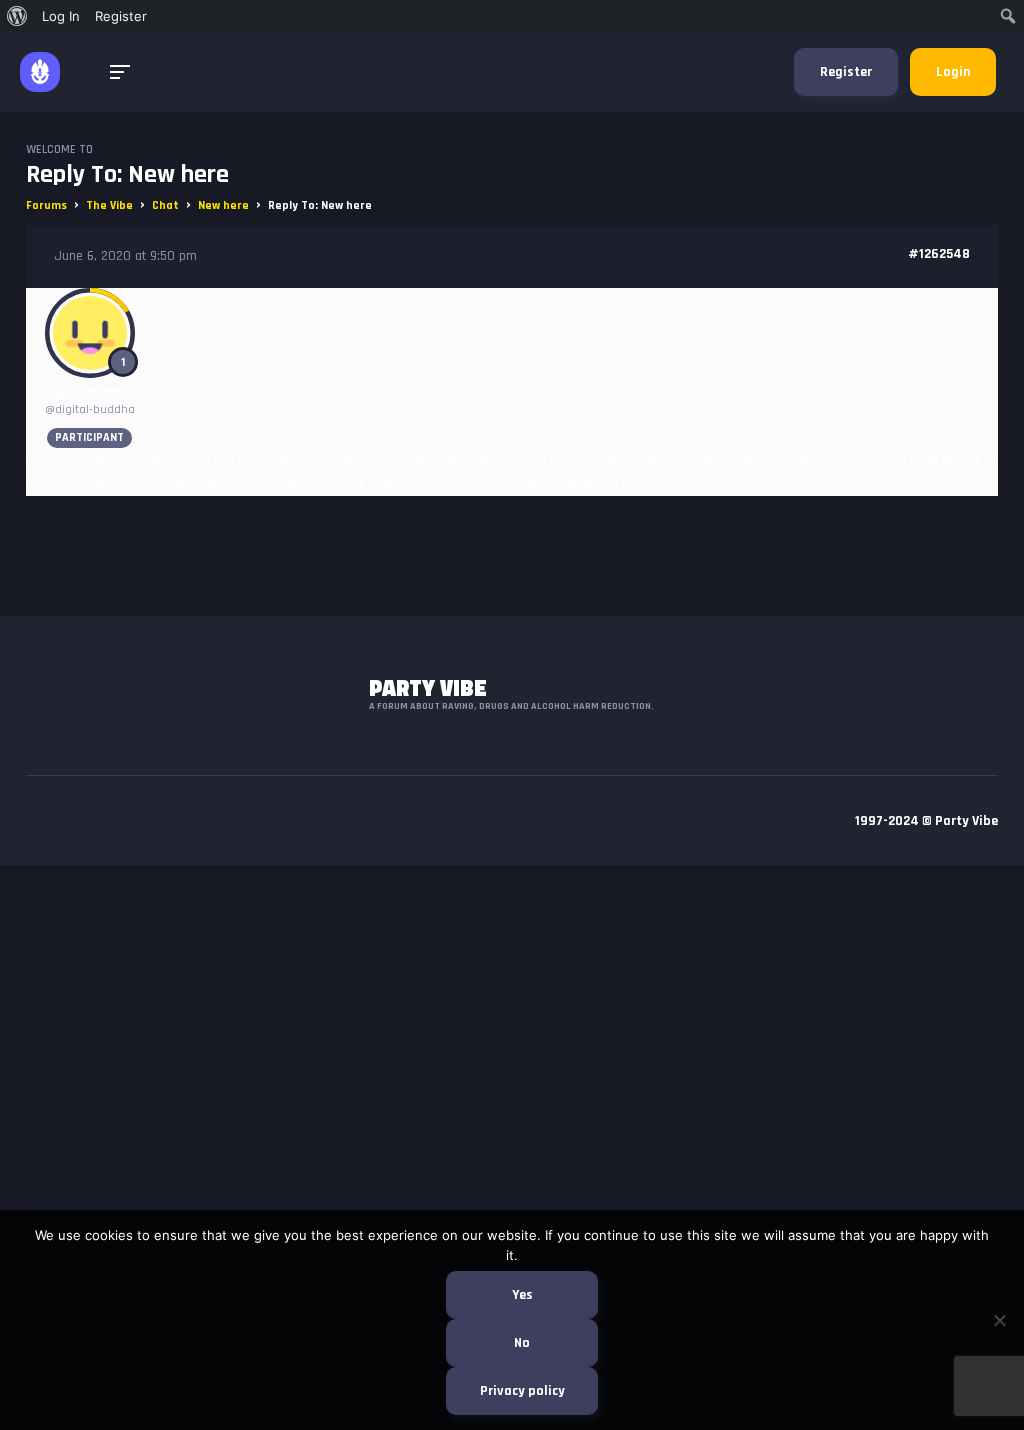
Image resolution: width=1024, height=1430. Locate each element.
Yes (522, 1295)
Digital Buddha (90, 393)
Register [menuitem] (121, 16)
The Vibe (109, 205)
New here (223, 205)
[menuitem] (17, 16)
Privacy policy (522, 1391)
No (522, 1343)
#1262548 (939, 254)
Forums (46, 205)
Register (846, 72)
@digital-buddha (90, 409)
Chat (165, 205)
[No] (999, 1320)
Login (953, 72)
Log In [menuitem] (61, 16)
